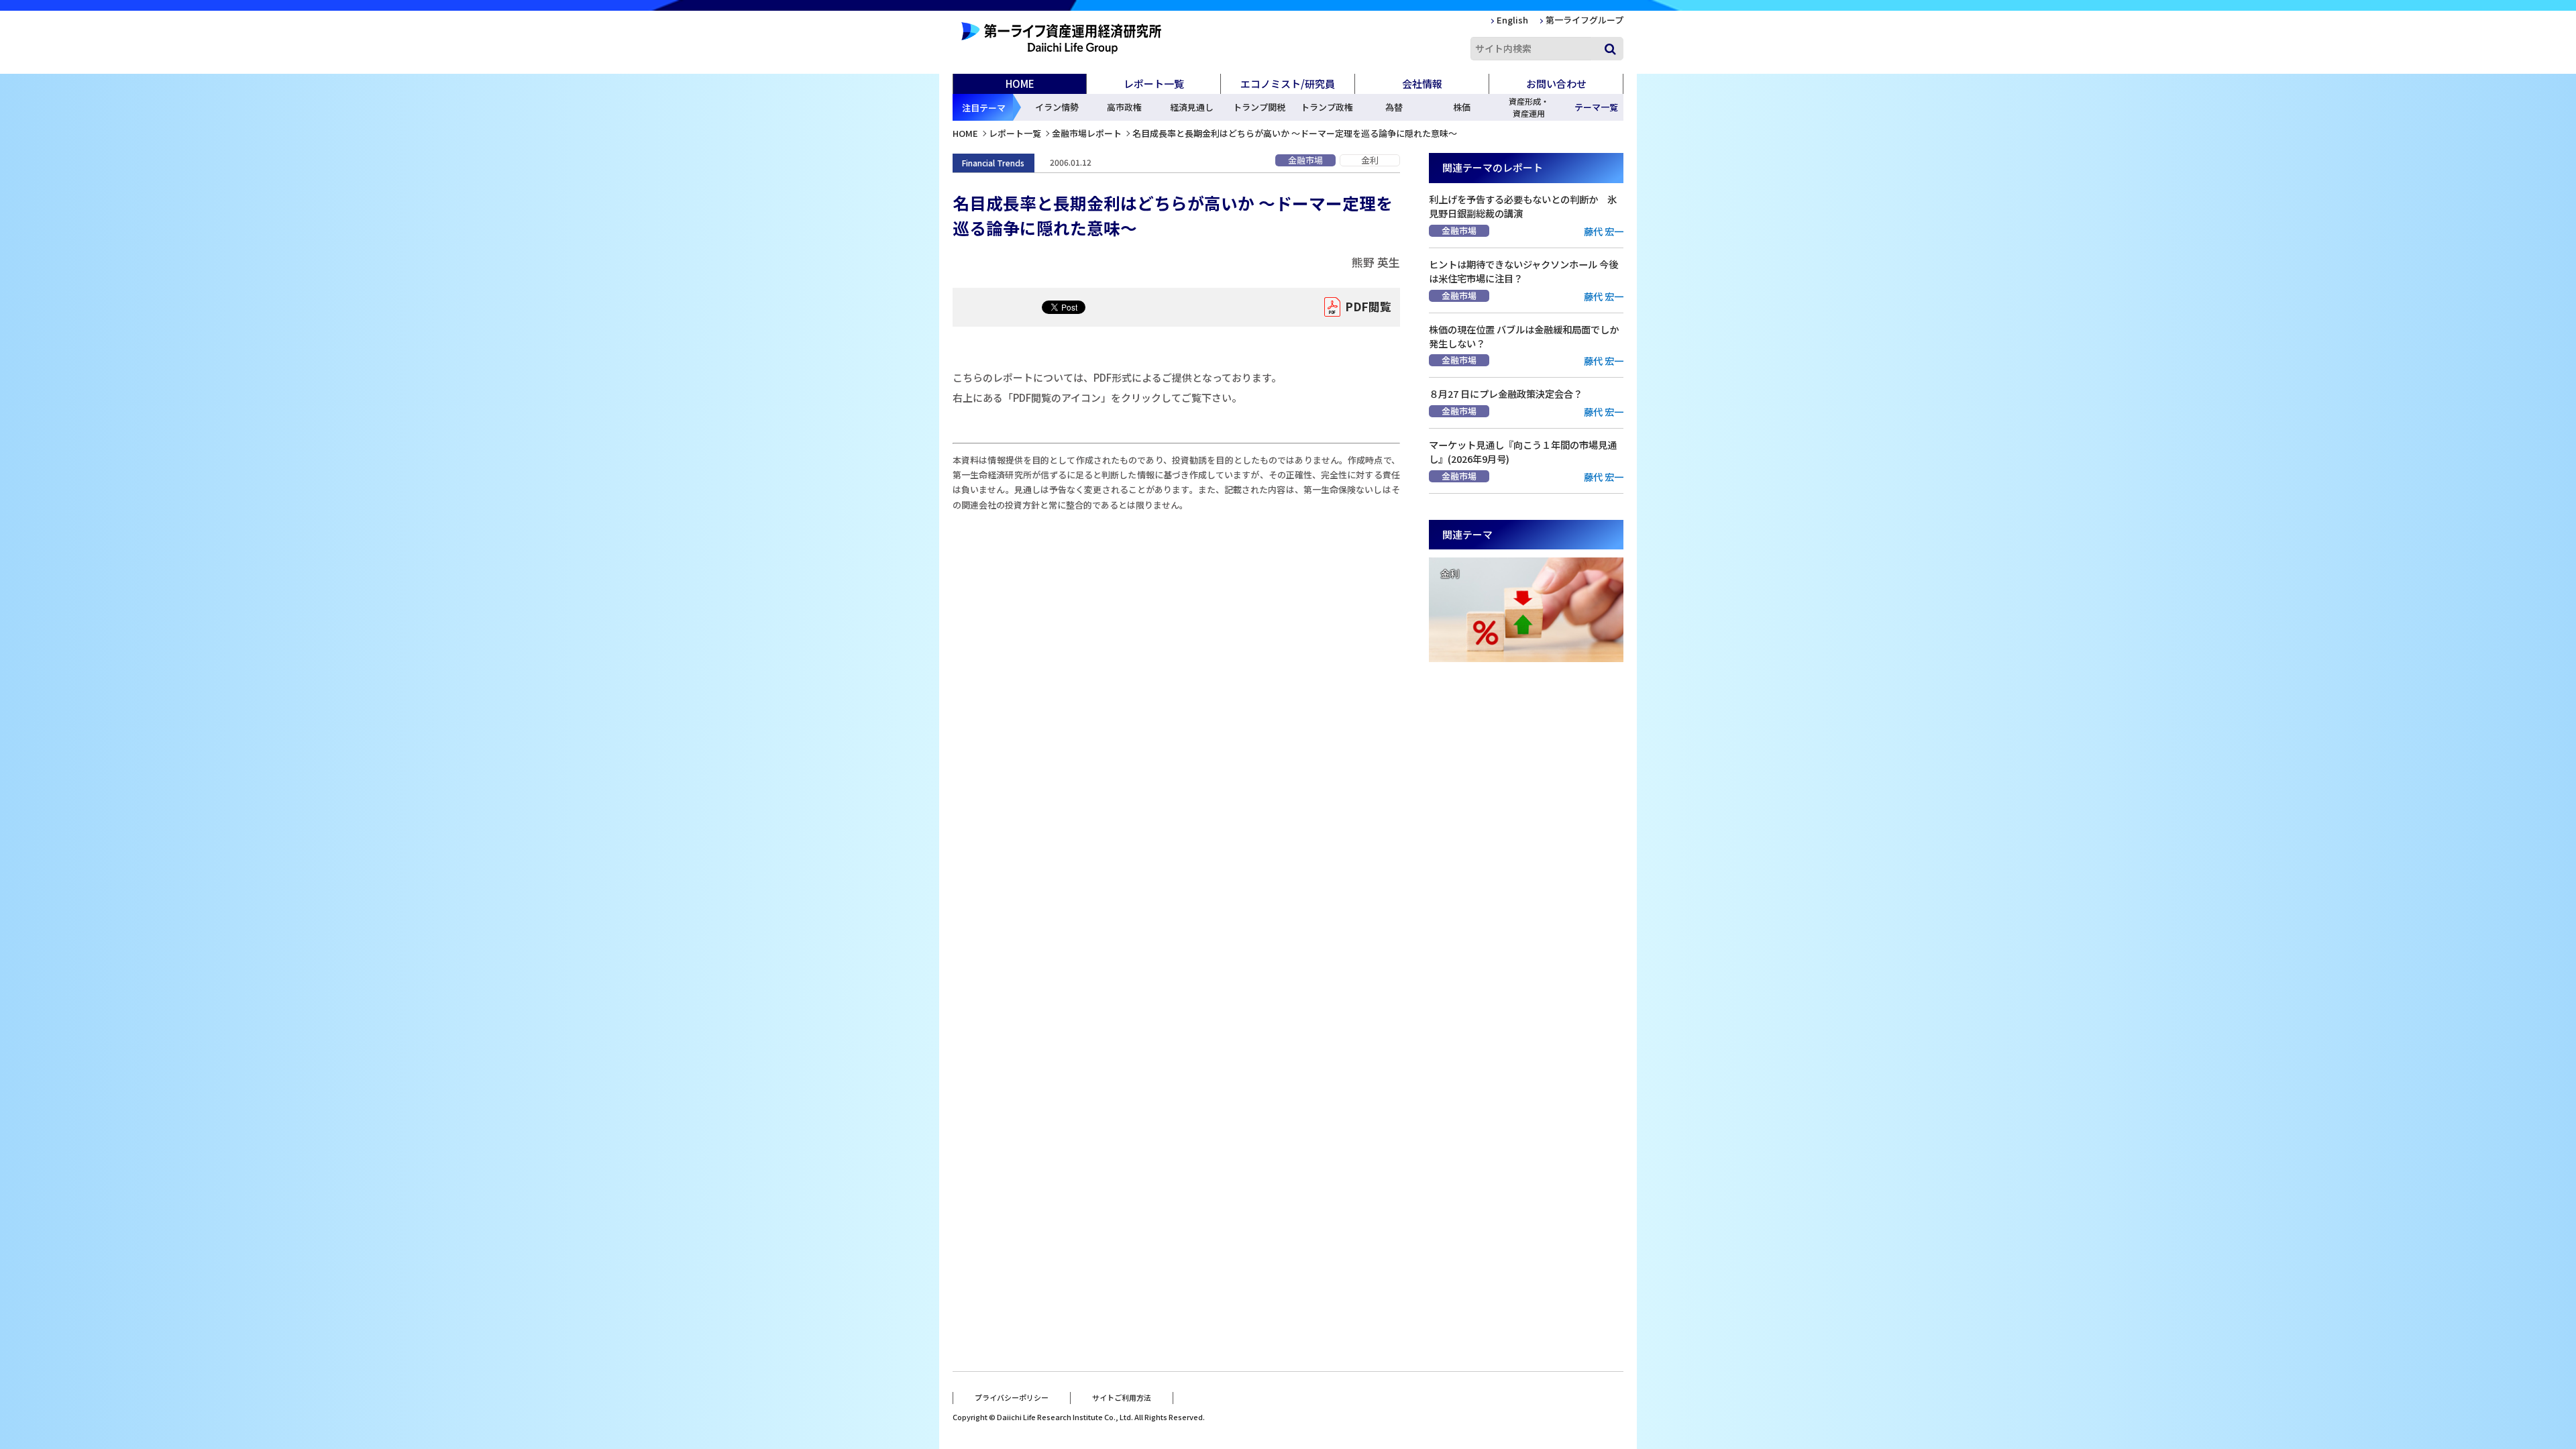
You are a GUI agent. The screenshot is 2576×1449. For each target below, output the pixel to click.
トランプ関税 (1259, 107)
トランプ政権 (1327, 107)
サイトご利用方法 (1122, 1397)
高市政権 (1124, 107)
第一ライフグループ (1585, 20)
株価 (1462, 107)
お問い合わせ (1556, 84)
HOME (1020, 84)
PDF (1368, 306)
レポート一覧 (1015, 133)
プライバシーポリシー (1012, 1397)
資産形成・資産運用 (1529, 107)
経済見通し (1192, 107)
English (1512, 20)
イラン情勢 (1057, 107)
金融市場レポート (1087, 133)
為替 (1394, 107)
